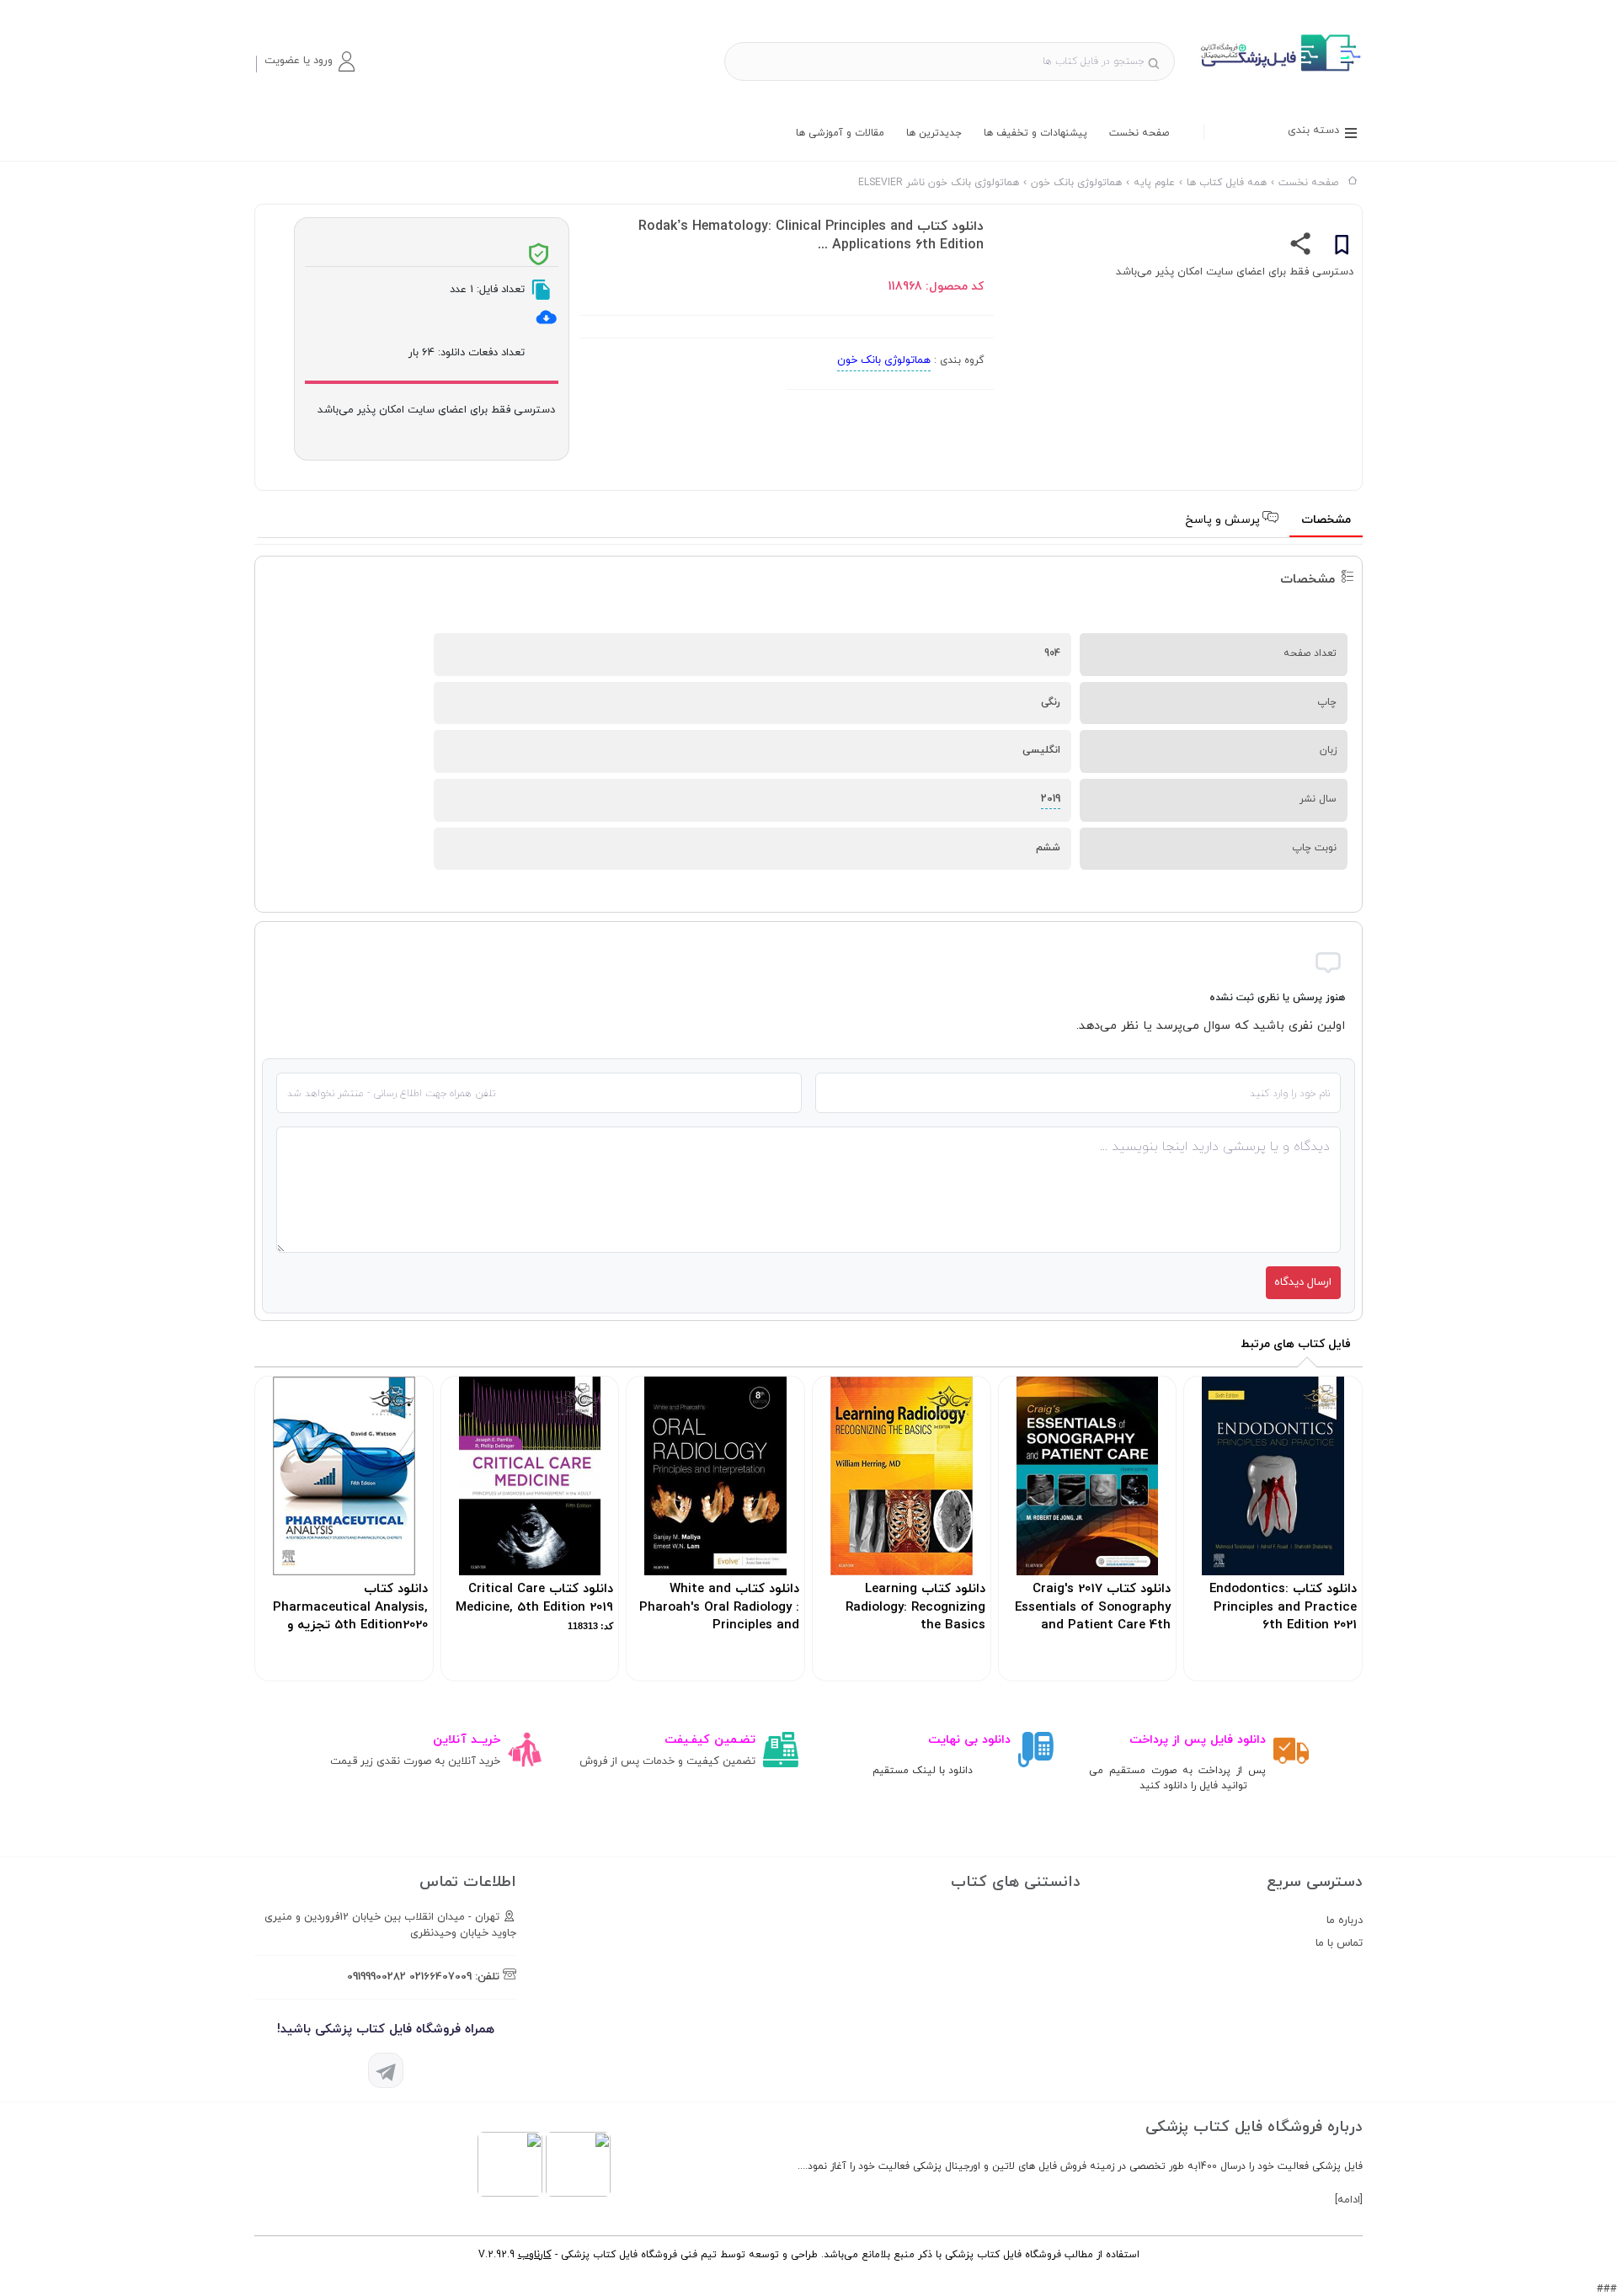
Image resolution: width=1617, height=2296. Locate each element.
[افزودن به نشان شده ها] (1342, 248)
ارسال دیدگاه (1303, 1282)
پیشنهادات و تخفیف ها (1035, 133)
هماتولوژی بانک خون (884, 360)
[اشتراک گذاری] (1301, 248)
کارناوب (535, 2255)
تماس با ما (1339, 1943)
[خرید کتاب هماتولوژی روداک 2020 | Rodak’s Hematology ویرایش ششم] (1279, 71)
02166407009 (440, 1977)
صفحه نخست (1139, 133)
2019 (1051, 799)
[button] (309, 61)
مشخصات (1326, 520)
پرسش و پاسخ (1224, 520)
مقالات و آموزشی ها (840, 133)
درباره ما (1345, 1920)
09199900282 (376, 1977)
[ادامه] (1349, 2200)
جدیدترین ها (934, 133)
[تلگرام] (386, 2070)
